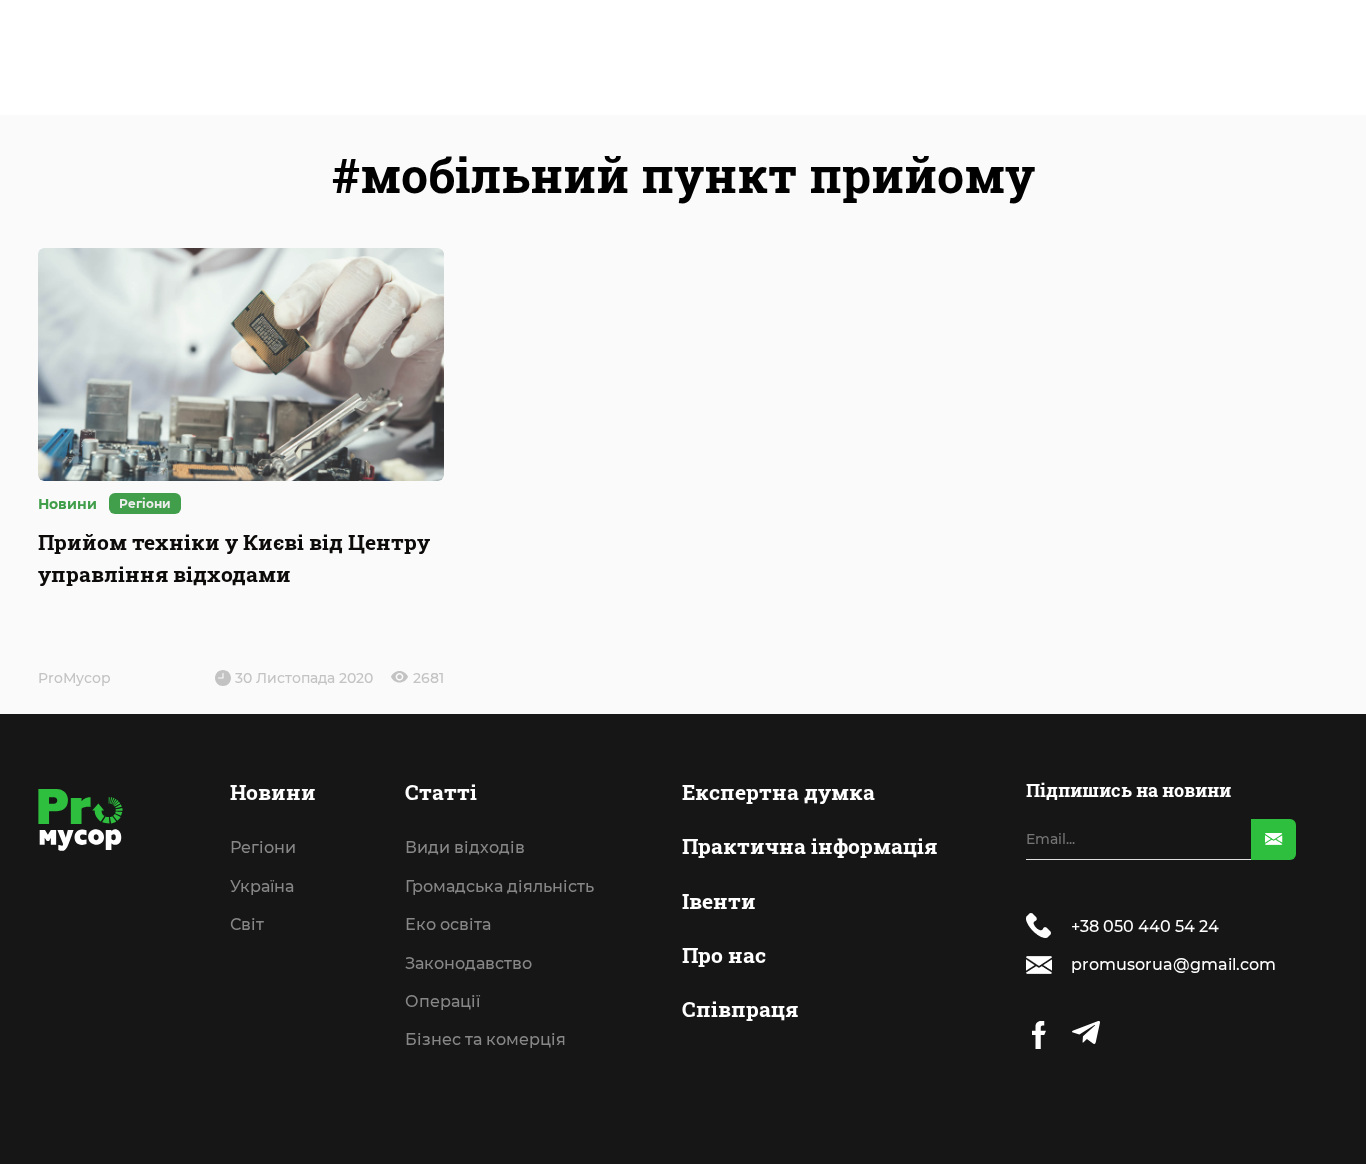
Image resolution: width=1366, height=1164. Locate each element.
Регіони (145, 504)
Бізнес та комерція (485, 1040)
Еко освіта (448, 925)
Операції (442, 1002)
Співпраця (740, 1009)
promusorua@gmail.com (1173, 964)
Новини (273, 792)
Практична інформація (809, 846)
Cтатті (441, 792)
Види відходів (465, 848)
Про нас (724, 955)
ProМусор (74, 678)
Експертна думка (778, 792)
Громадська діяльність (499, 887)
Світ (247, 925)
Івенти (719, 901)
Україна (262, 887)
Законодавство (468, 964)
